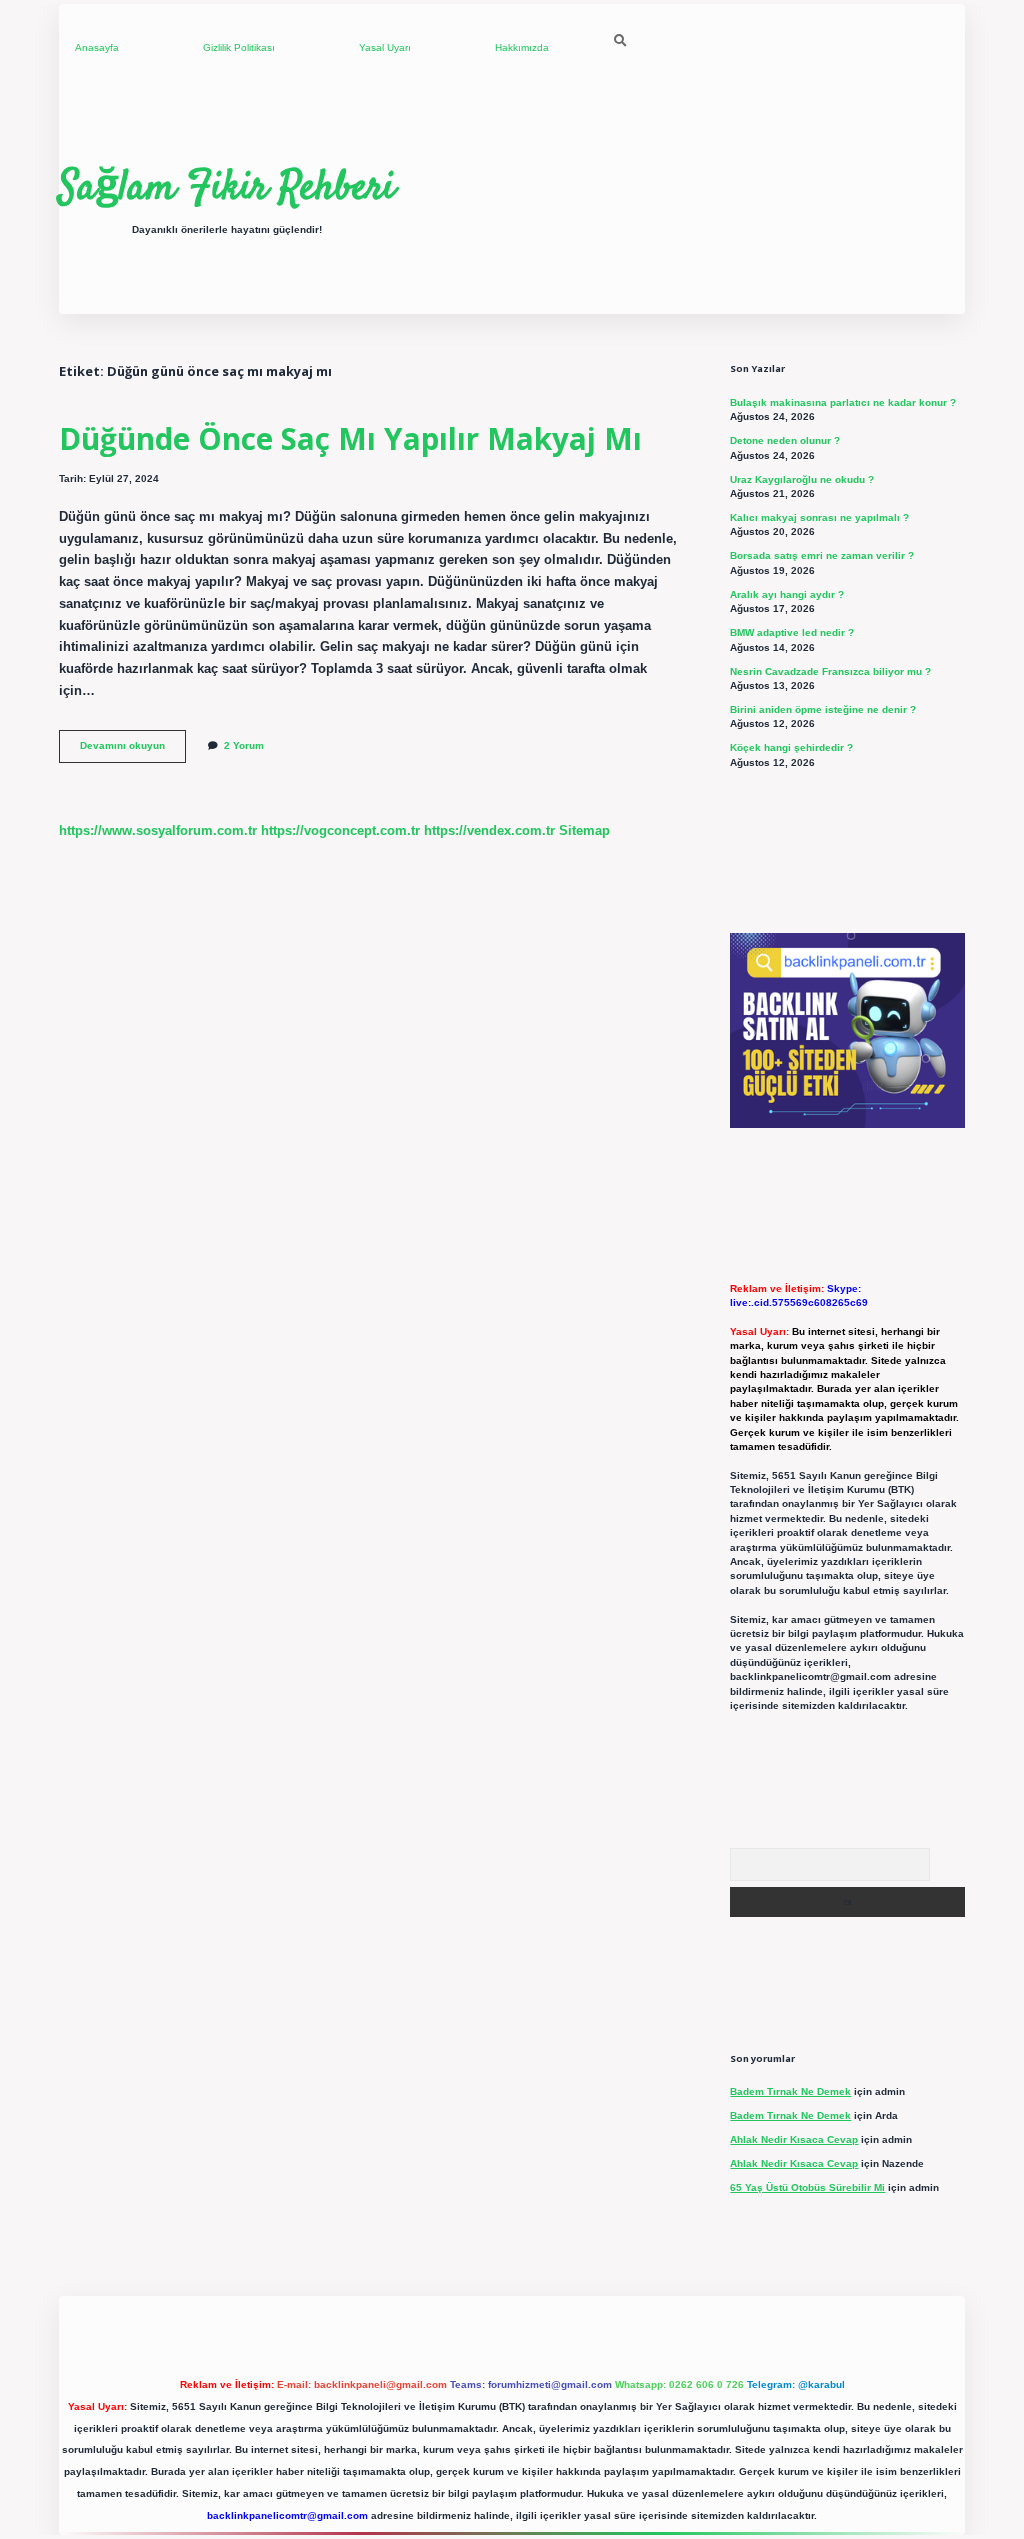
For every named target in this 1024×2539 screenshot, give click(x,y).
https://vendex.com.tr (489, 830)
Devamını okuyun (133, 750)
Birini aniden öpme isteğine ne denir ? (823, 709)
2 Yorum (244, 745)
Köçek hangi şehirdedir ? (791, 747)
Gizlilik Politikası (239, 47)
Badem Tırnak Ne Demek (790, 2091)
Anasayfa (97, 47)
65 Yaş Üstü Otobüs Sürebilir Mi (807, 2187)
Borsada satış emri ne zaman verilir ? (822, 555)
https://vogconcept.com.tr (340, 830)
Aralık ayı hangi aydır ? (787, 594)
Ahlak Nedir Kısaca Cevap (794, 2139)
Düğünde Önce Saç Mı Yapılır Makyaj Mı (350, 438)
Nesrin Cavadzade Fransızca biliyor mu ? (830, 671)
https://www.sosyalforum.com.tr (158, 830)
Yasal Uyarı (385, 47)
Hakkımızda (522, 47)
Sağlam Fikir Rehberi (227, 189)
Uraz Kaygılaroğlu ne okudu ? (802, 479)
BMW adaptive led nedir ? (792, 632)
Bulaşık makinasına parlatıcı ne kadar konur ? (843, 402)
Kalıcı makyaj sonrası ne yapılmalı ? (819, 517)
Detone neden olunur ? (785, 440)
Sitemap (584, 830)
